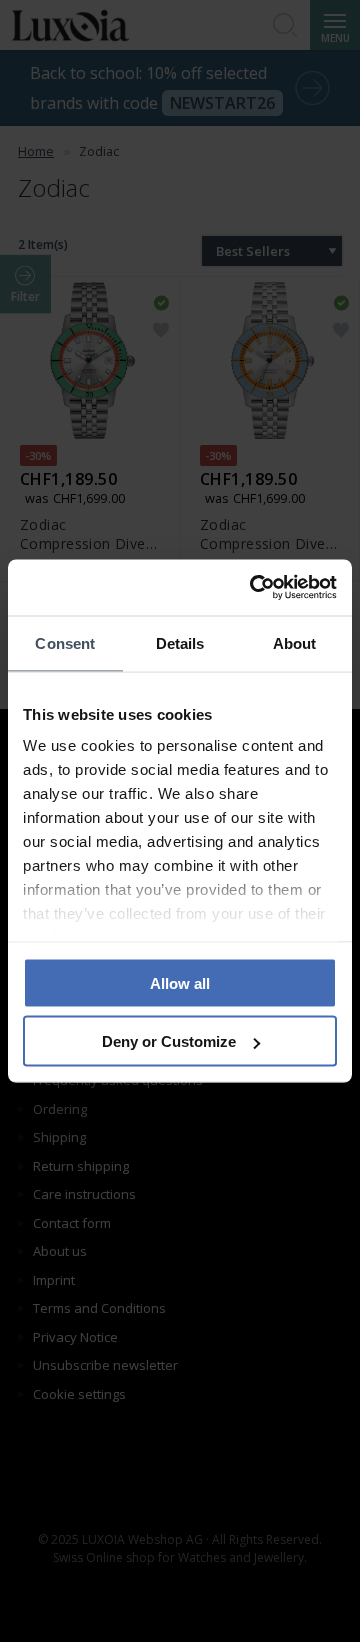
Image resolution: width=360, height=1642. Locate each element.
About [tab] (295, 642)
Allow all (180, 982)
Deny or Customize (169, 1041)
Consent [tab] (65, 642)
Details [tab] (180, 642)
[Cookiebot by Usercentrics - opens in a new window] (254, 588)
